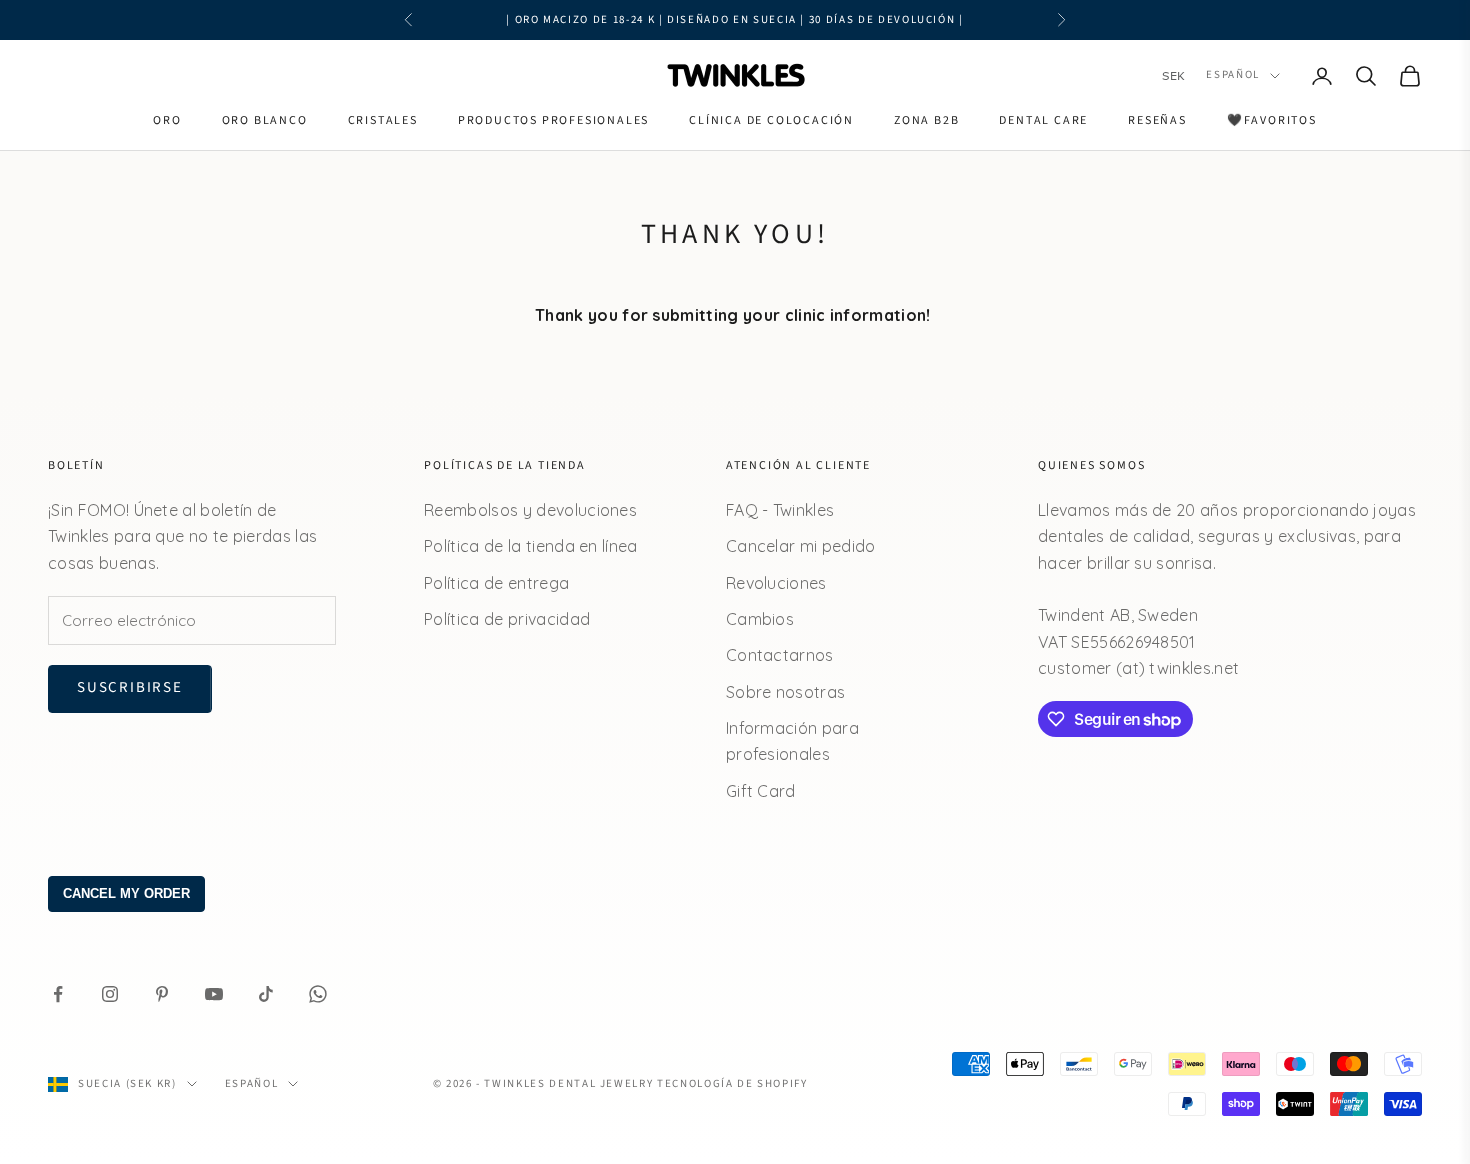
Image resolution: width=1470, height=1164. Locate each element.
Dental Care (1043, 120)
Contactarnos (780, 655)
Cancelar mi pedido (801, 546)
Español (1233, 75)
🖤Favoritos (1272, 120)
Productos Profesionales (553, 120)
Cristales (383, 120)
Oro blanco (265, 120)
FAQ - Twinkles (780, 510)
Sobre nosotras (785, 692)
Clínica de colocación (771, 120)
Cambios (760, 619)
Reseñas (1157, 120)
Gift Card (761, 791)
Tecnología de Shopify (732, 1083)
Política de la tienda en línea (531, 546)
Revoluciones (776, 583)
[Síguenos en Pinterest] (162, 994)
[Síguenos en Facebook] (58, 994)
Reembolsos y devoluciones (530, 510)
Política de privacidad (507, 619)
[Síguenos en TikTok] (266, 994)
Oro (167, 120)
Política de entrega (496, 583)
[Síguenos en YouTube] (214, 994)
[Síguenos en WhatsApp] (318, 994)
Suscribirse (130, 687)
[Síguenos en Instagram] (110, 994)
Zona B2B (926, 120)
